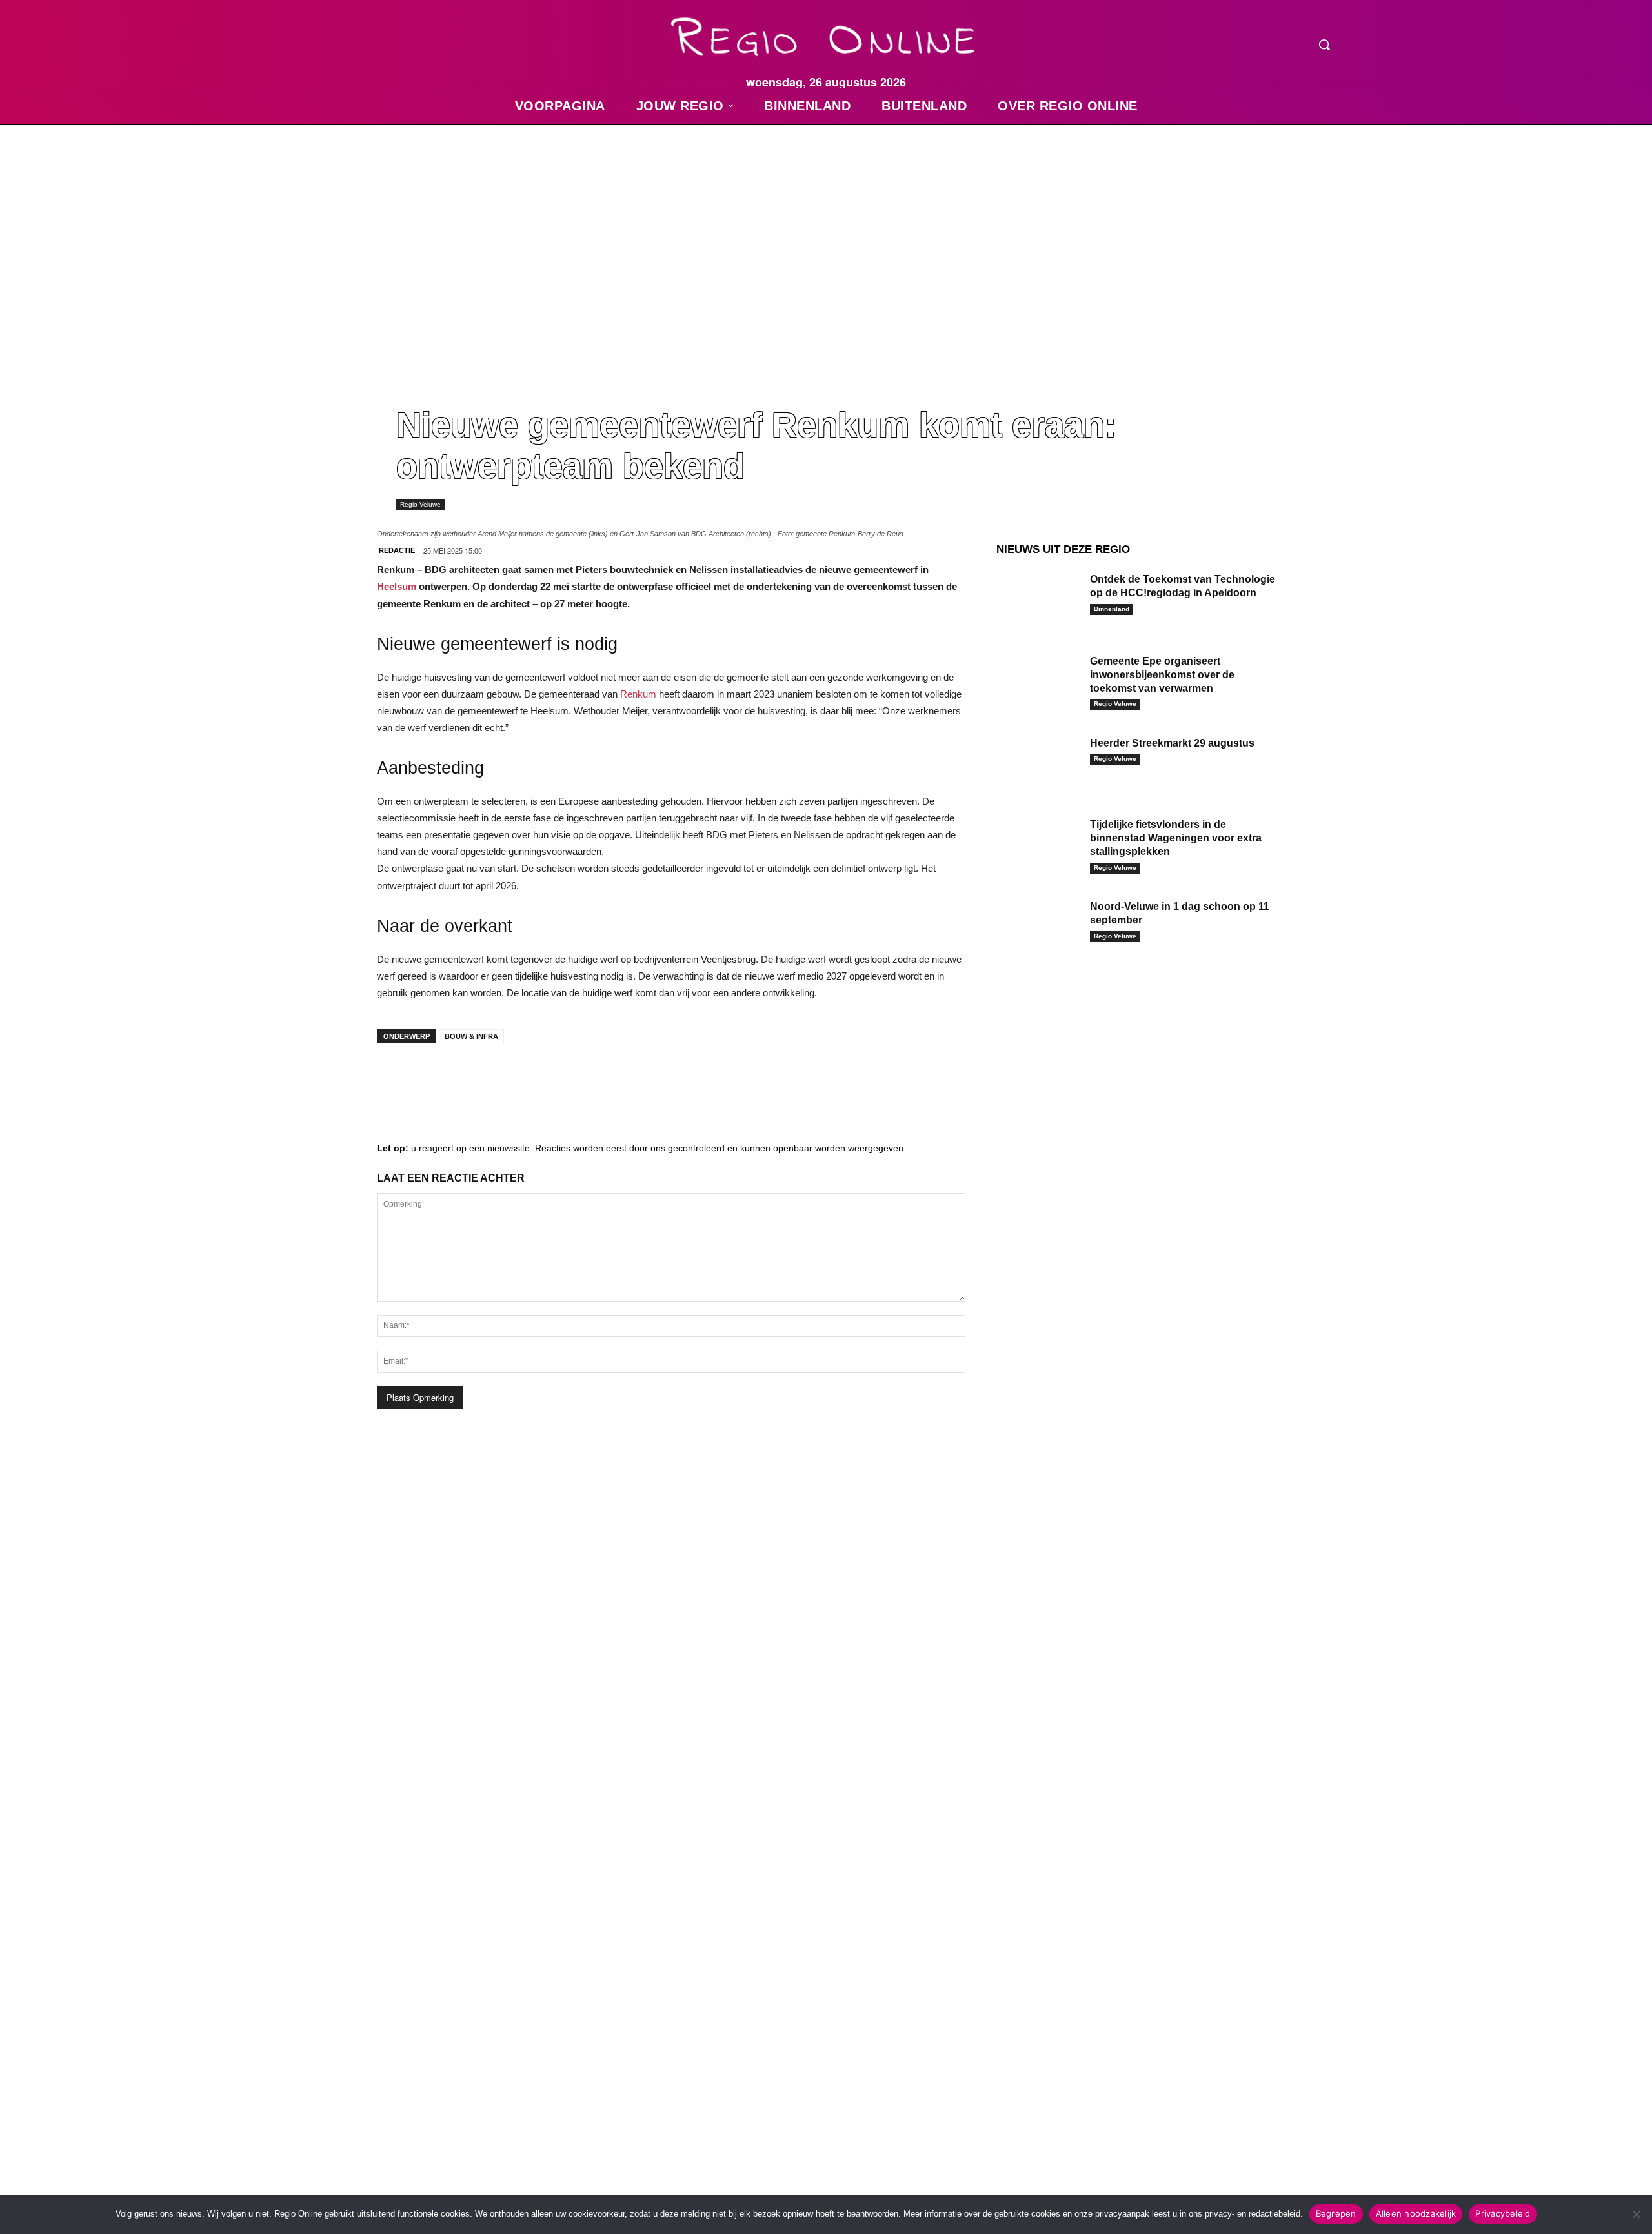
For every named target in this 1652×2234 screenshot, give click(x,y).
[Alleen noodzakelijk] (1636, 2214)
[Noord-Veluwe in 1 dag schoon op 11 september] (1038, 926)
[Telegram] (474, 1079)
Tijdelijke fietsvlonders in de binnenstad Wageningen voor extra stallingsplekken (1176, 838)
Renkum (638, 694)
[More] (590, 1079)
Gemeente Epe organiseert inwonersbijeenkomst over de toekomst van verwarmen (1162, 675)
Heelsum (397, 586)
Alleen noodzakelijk (1416, 2213)
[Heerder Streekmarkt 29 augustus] (1038, 763)
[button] (1324, 45)
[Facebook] (396, 1079)
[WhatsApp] (551, 1079)
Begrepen (1336, 2213)
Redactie (397, 550)
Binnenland (1112, 609)
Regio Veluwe (420, 504)
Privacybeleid (1503, 2213)
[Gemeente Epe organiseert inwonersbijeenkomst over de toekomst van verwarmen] (1038, 681)
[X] (512, 1079)
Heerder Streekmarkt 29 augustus (1172, 743)
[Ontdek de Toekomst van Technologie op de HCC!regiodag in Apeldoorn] (1038, 599)
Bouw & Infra (471, 1036)
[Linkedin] (435, 1079)
